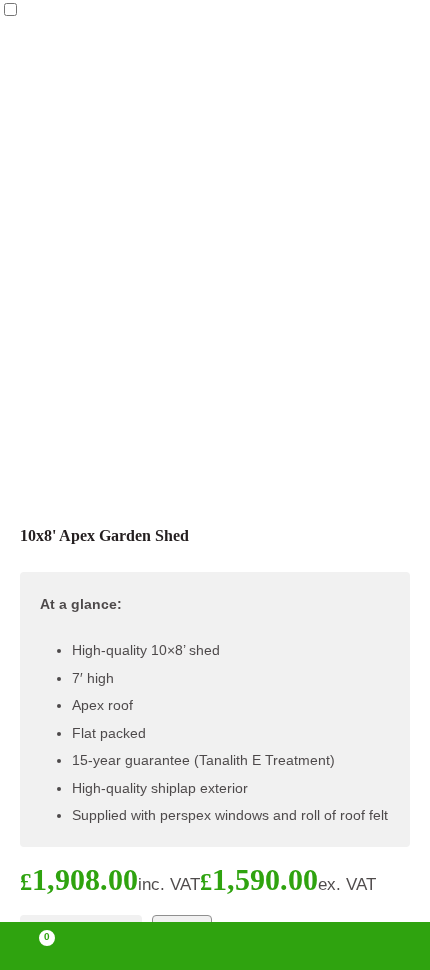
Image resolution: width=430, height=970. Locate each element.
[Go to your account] (129, 946)
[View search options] (301, 946)
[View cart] (38, 946)
